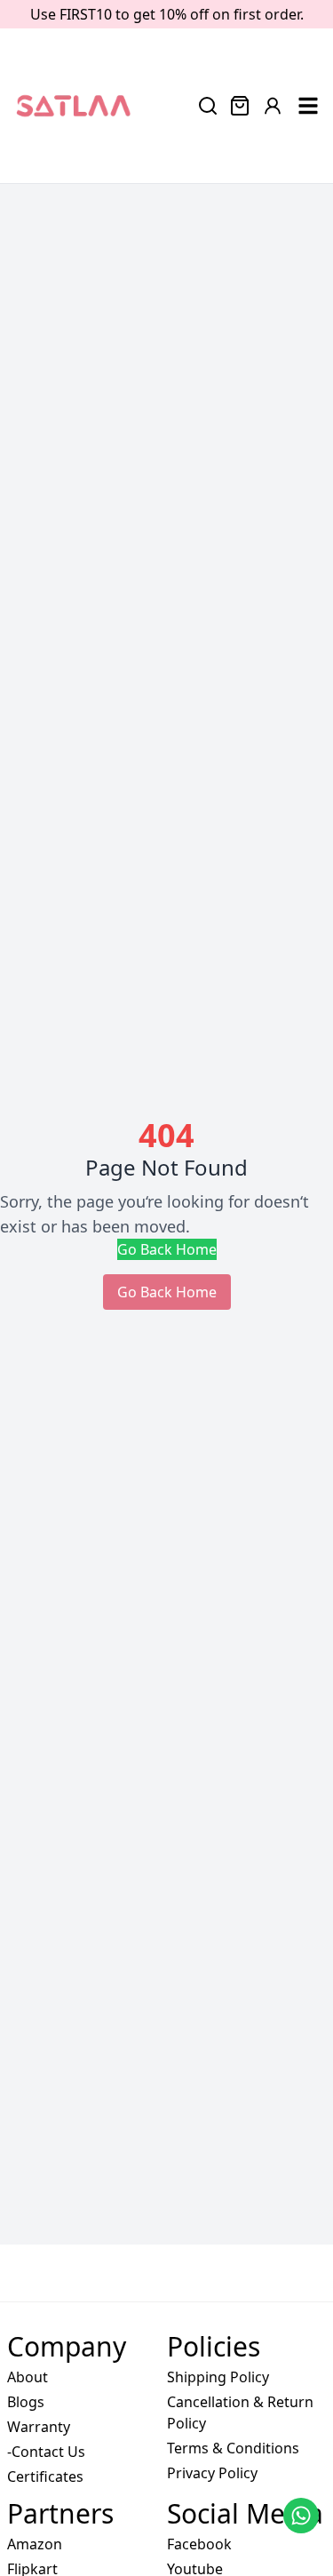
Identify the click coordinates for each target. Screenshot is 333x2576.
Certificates (45, 2476)
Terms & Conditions (233, 2448)
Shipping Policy (218, 2377)
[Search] (208, 106)
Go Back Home (167, 1249)
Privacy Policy (212, 2473)
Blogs (26, 2402)
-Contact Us (46, 2452)
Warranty (39, 2427)
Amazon (35, 2544)
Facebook (199, 2544)
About (28, 2377)
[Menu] (308, 106)
